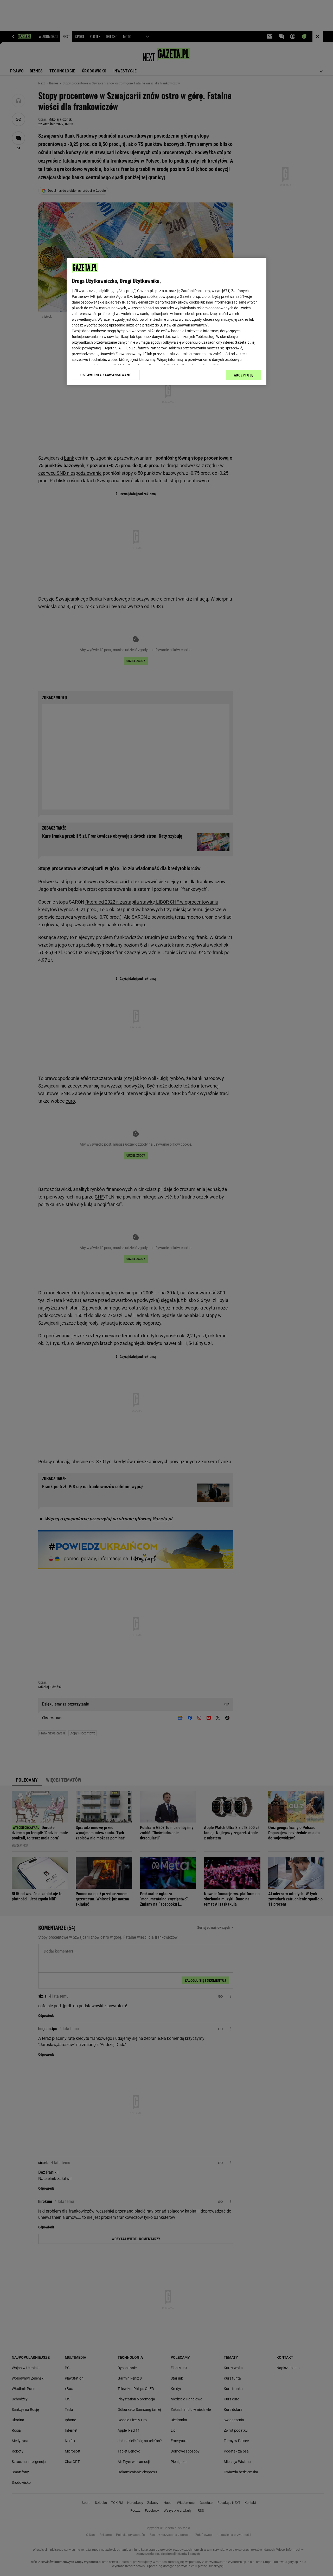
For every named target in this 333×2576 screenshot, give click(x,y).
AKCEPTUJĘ (244, 375)
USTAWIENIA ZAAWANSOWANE (106, 375)
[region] (166, 322)
